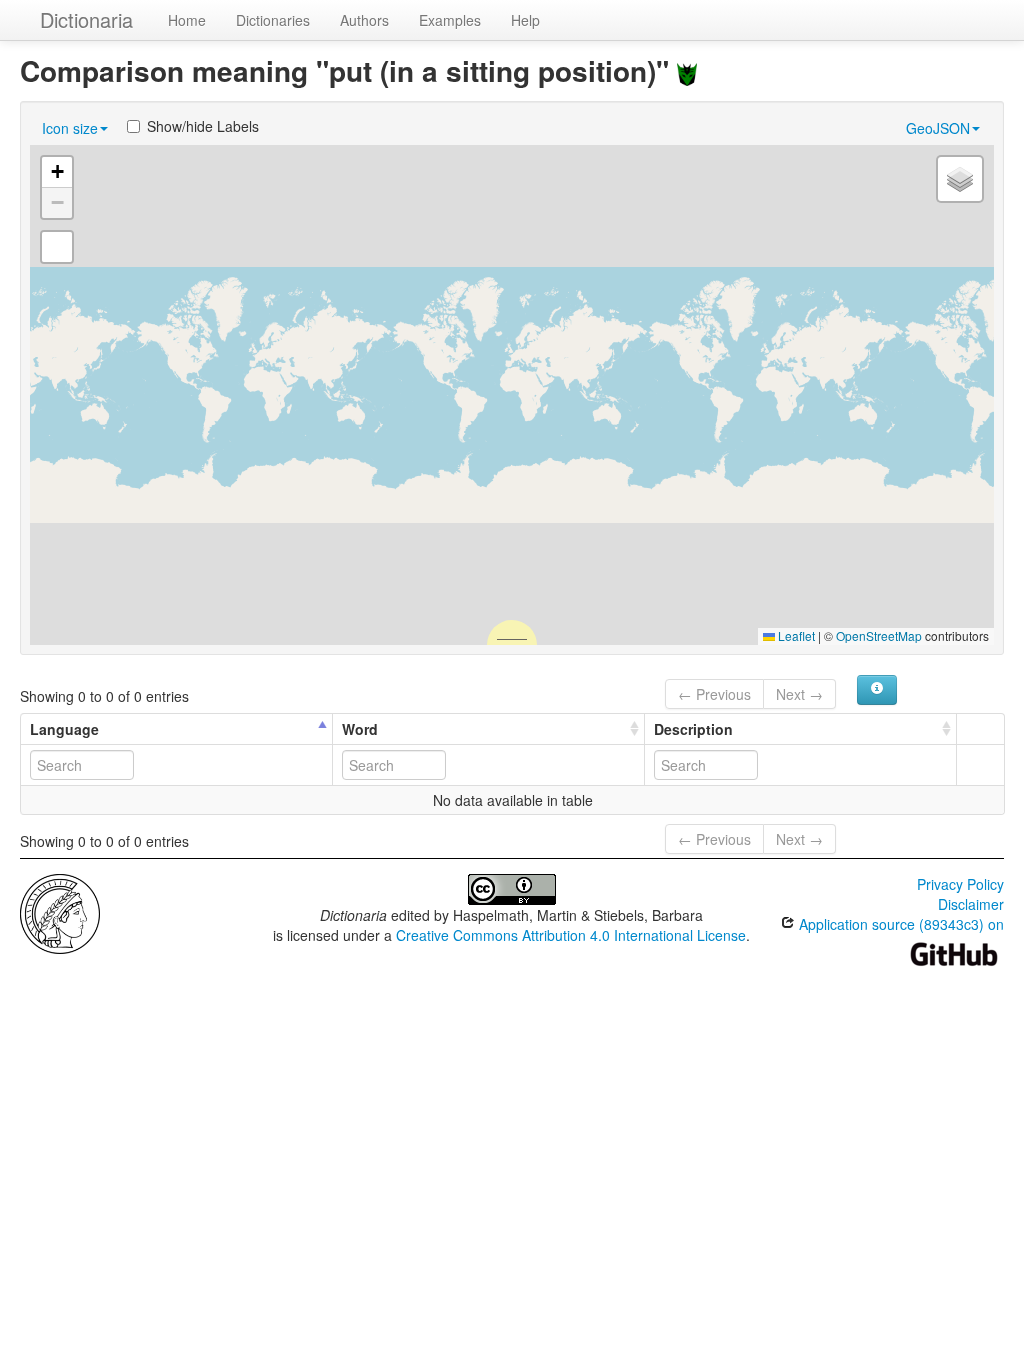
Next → (799, 694)
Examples (450, 20)
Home (187, 20)
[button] (57, 172)
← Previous (714, 694)
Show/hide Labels (203, 126)
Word (360, 729)
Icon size (70, 128)
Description (693, 729)
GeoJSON (938, 128)
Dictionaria (86, 19)
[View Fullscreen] (57, 247)
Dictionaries (273, 20)
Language (64, 729)
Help (525, 20)
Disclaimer (971, 904)
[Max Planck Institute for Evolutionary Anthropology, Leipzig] (60, 912)
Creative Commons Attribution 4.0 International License (571, 935)
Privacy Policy (960, 884)
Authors (364, 20)
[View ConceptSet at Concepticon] (687, 70)
